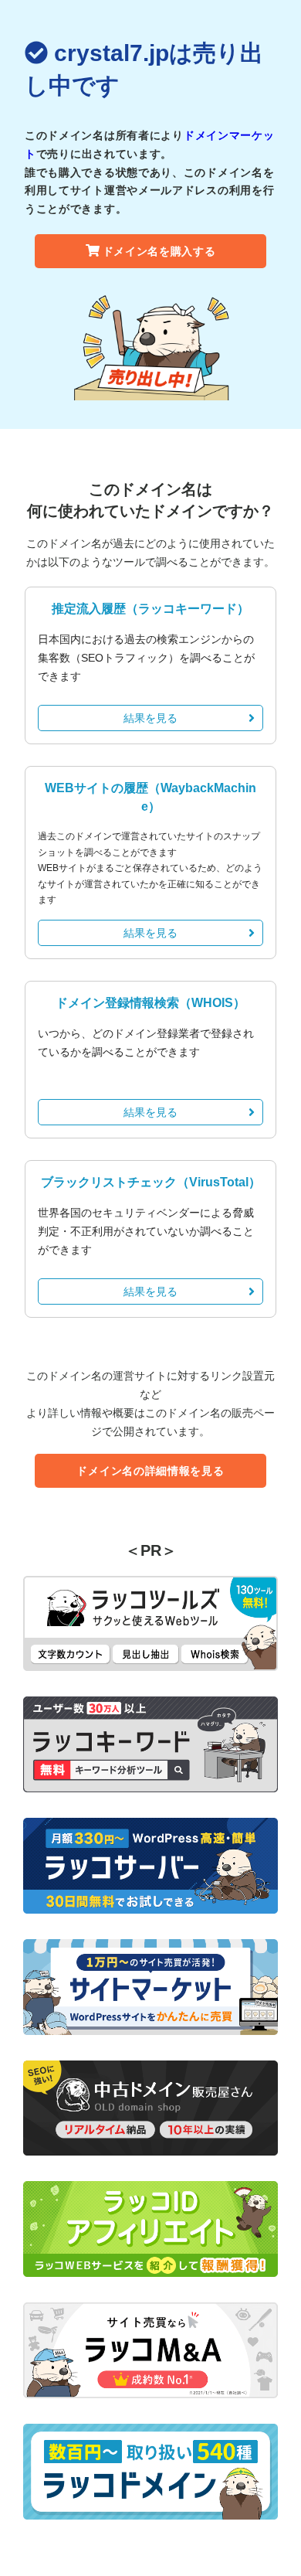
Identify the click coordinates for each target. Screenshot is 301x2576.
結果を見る (150, 718)
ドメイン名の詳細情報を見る (150, 1471)
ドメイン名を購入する (159, 251)
